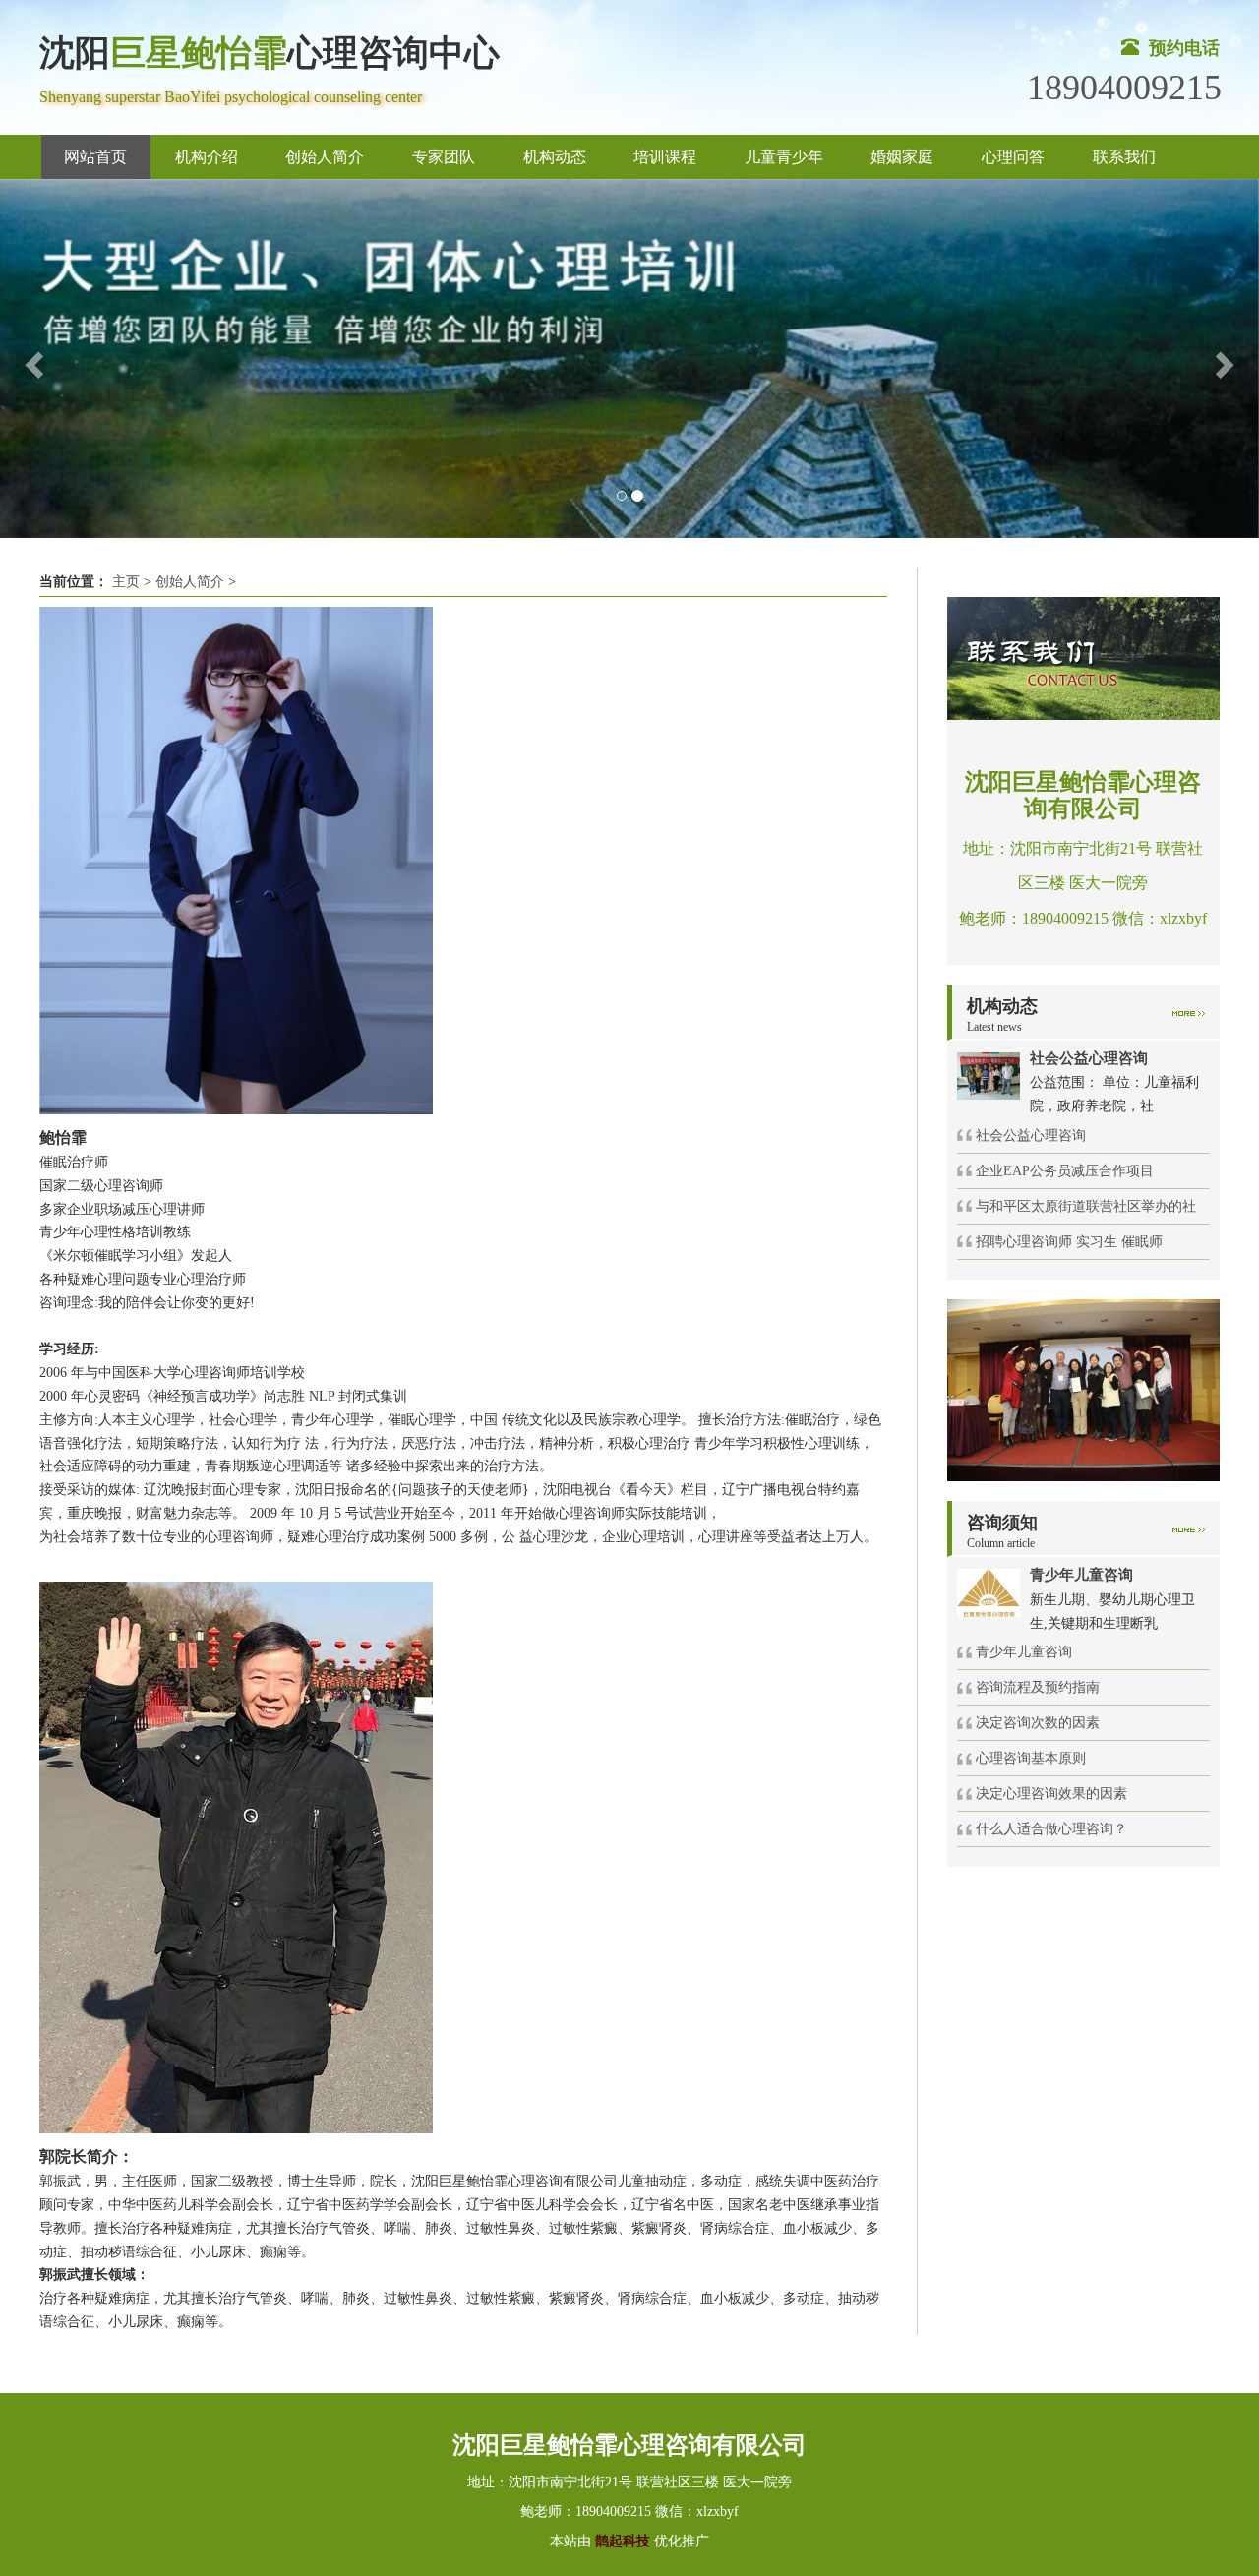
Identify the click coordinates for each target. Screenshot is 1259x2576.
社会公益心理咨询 (1031, 1136)
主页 (126, 582)
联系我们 (1124, 157)
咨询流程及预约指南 (1038, 1687)
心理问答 (1013, 157)
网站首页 (95, 157)
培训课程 (665, 157)
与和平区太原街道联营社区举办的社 (1086, 1206)
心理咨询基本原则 (1031, 1758)
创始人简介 (325, 157)
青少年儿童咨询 (1024, 1652)
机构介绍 (207, 157)
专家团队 (444, 157)
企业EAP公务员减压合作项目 (1065, 1171)
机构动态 (555, 157)
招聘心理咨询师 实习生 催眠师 (1069, 1242)
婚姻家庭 (902, 157)
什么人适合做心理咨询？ (1051, 1829)
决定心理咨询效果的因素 (1051, 1794)
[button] (31, 359)
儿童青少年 (784, 157)
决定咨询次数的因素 (1038, 1723)
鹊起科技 (623, 2541)
